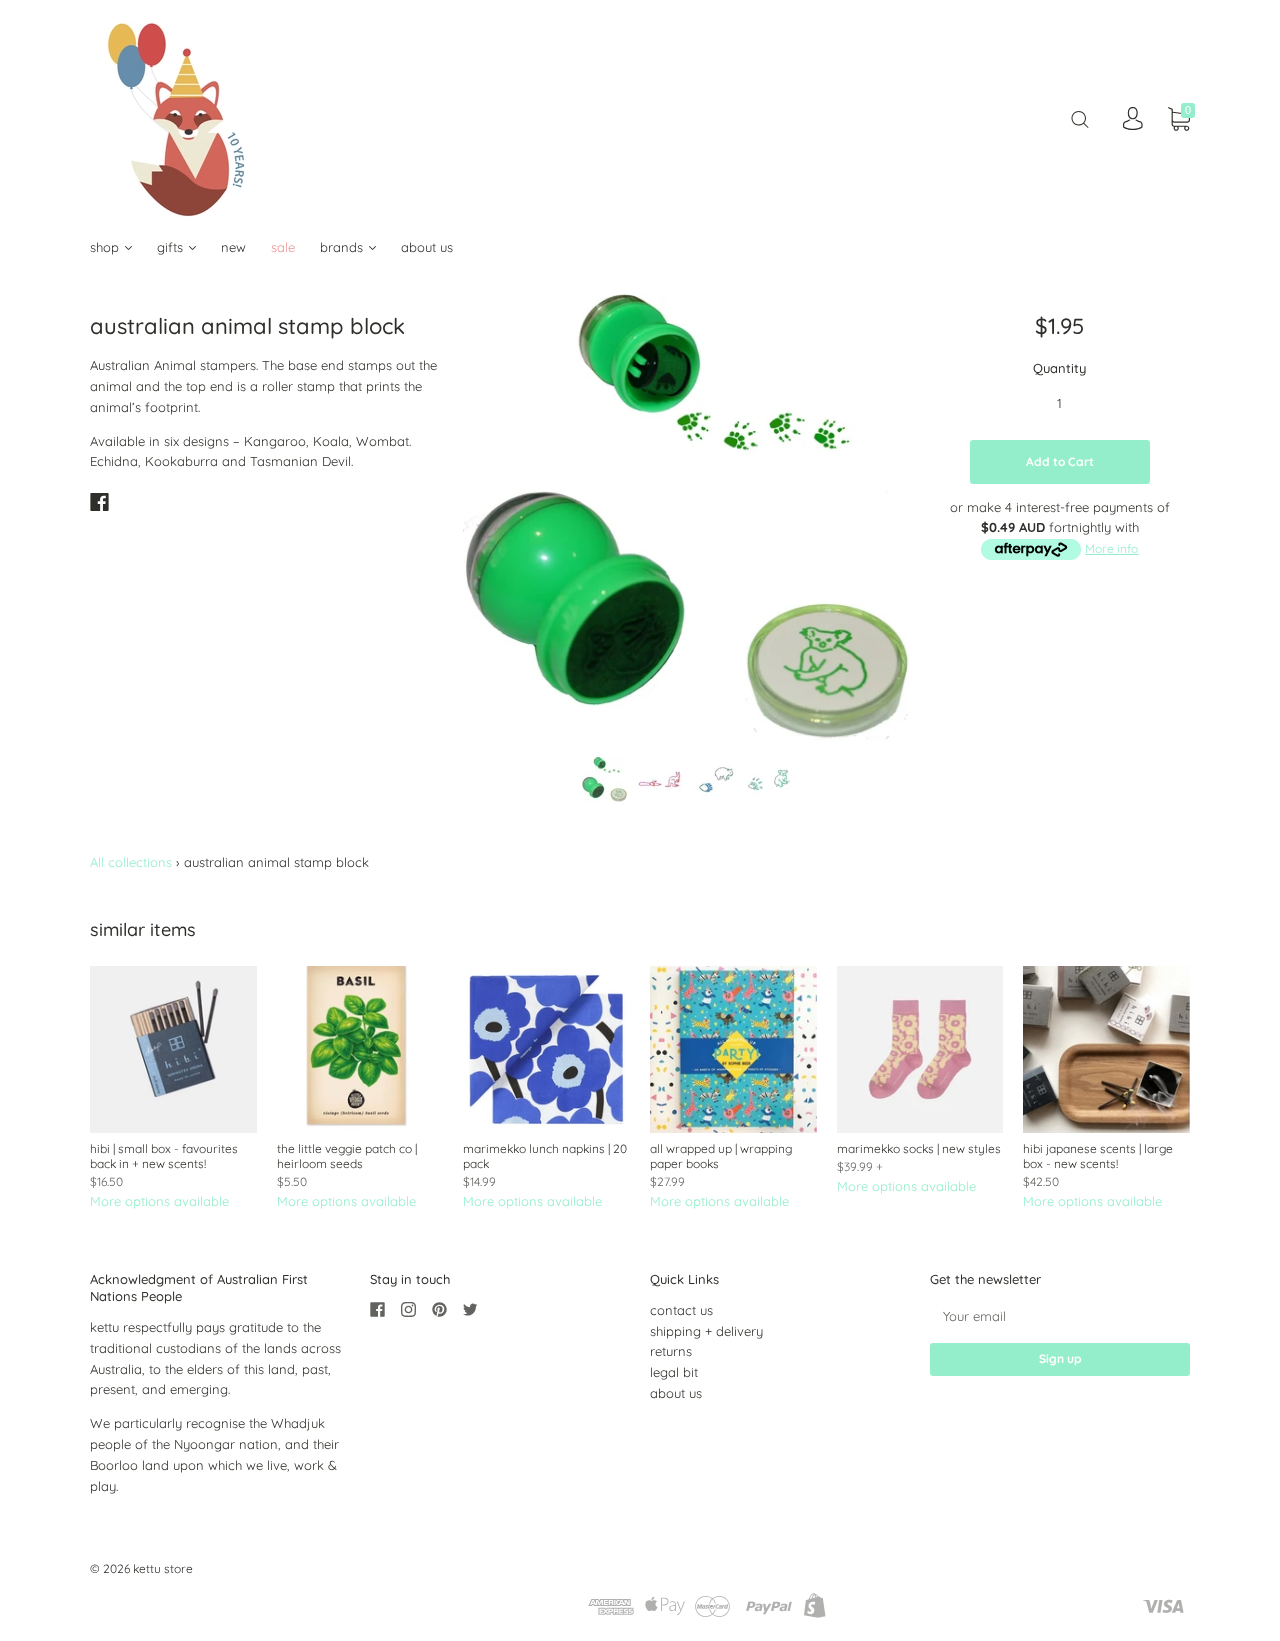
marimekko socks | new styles (919, 1148)
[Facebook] (99, 502)
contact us (681, 1310)
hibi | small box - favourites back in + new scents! (164, 1156)
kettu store (163, 1568)
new (233, 247)
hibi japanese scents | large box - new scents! (1098, 1156)
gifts (172, 247)
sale (283, 247)
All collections (131, 862)
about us (427, 247)
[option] (686, 517)
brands (343, 247)
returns (671, 1351)
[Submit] (1080, 118)
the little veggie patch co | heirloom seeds (347, 1156)
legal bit (674, 1372)
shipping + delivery (706, 1331)
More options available (159, 1201)
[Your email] (1060, 1316)
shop (106, 247)
